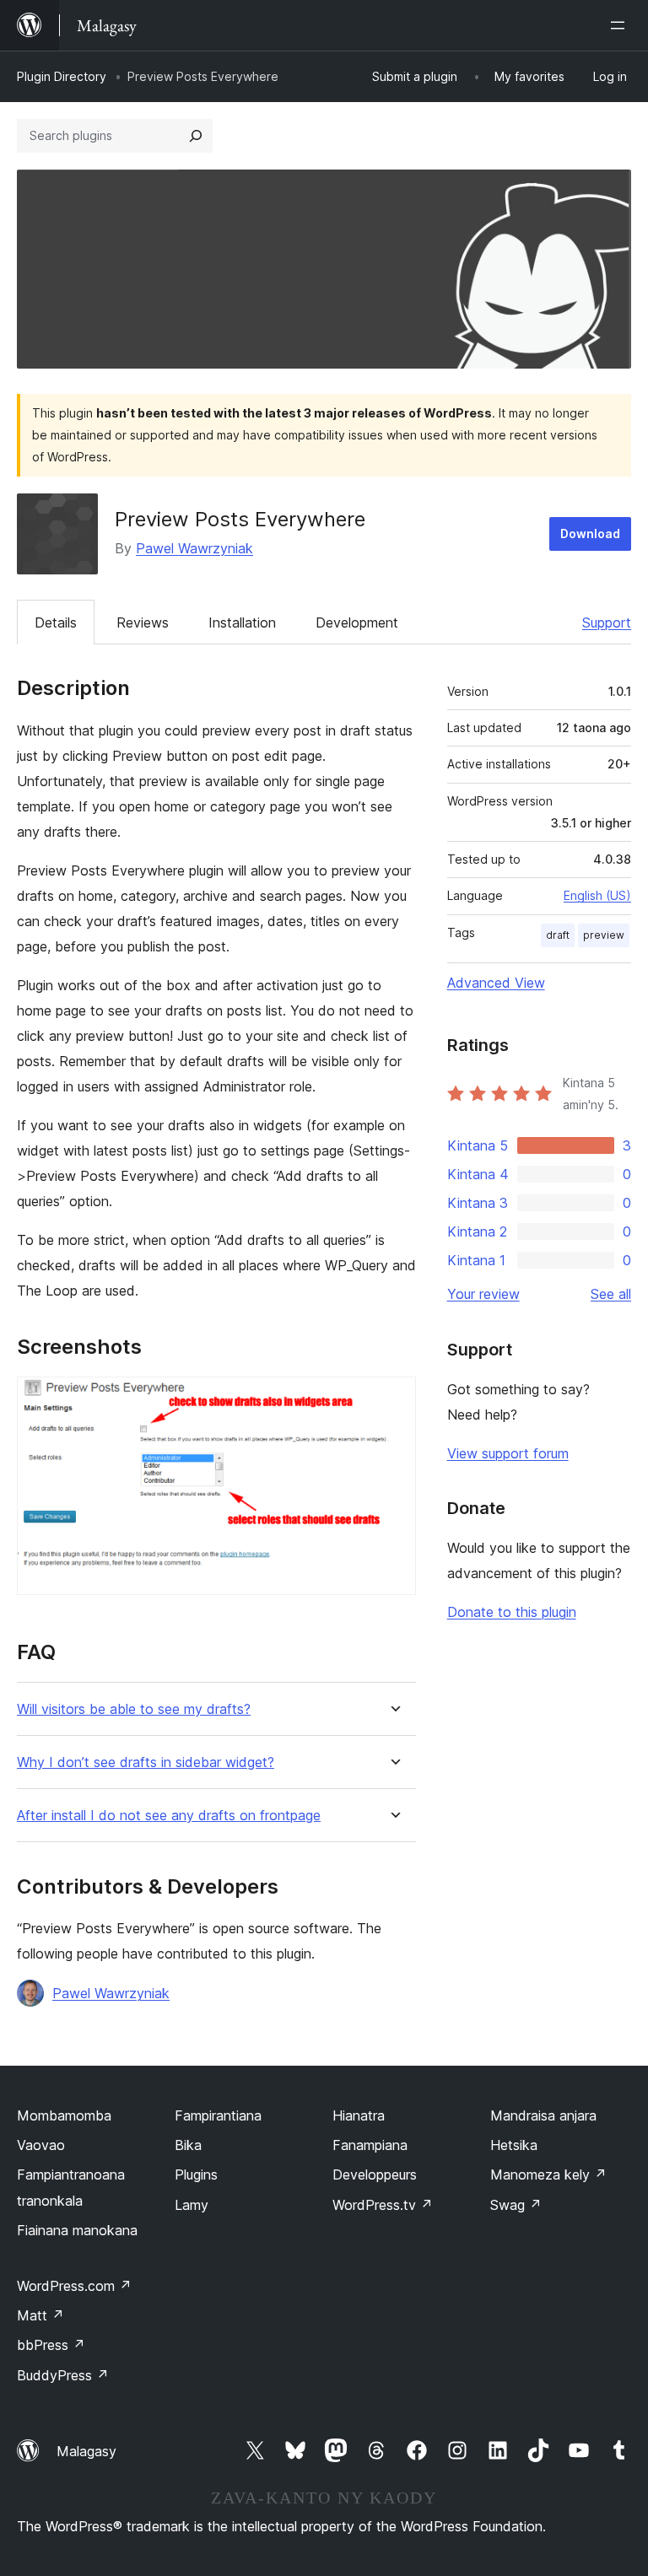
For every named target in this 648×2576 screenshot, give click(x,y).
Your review (483, 1294)
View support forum (508, 1453)
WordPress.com (74, 2286)
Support (607, 622)
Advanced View (496, 983)
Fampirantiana (218, 2115)
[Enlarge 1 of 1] (393, 1399)
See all (611, 1294)
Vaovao (41, 2145)
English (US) (597, 895)
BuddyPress (63, 2375)
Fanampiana (370, 2145)
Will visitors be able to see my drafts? (134, 1709)
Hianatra (359, 2115)
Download (590, 534)
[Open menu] (621, 25)
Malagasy (86, 2451)
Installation (242, 622)
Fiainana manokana (77, 2230)
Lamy (192, 2205)
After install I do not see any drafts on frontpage (169, 1816)
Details (56, 622)
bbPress (51, 2345)
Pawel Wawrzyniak (194, 548)
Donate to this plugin (512, 1612)
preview (604, 935)
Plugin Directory (62, 76)
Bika (188, 2145)
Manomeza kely (548, 2175)
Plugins (196, 2175)
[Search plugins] (196, 136)
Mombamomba (64, 2115)
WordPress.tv (383, 2205)
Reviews (143, 622)
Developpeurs (375, 2175)
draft (558, 935)
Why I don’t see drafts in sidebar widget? (146, 1762)
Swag (516, 2205)
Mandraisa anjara (543, 2115)
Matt (40, 2315)
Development (357, 622)
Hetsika (514, 2145)
